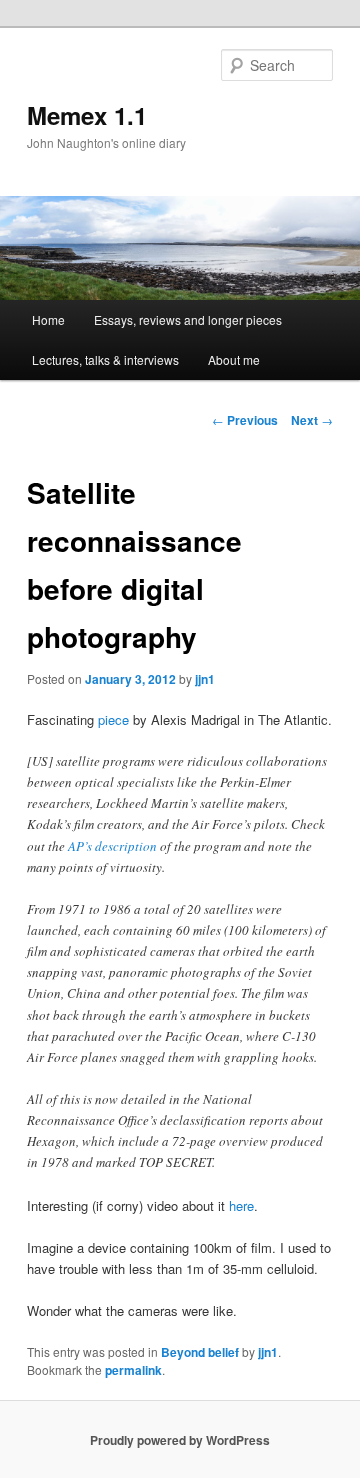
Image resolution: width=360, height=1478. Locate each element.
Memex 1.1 (87, 115)
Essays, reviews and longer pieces (188, 319)
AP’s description (112, 846)
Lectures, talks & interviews (105, 359)
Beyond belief (200, 1352)
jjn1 (205, 679)
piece (113, 719)
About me (234, 359)
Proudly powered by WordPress (180, 1440)
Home (48, 319)
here (241, 1205)
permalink (133, 1370)
